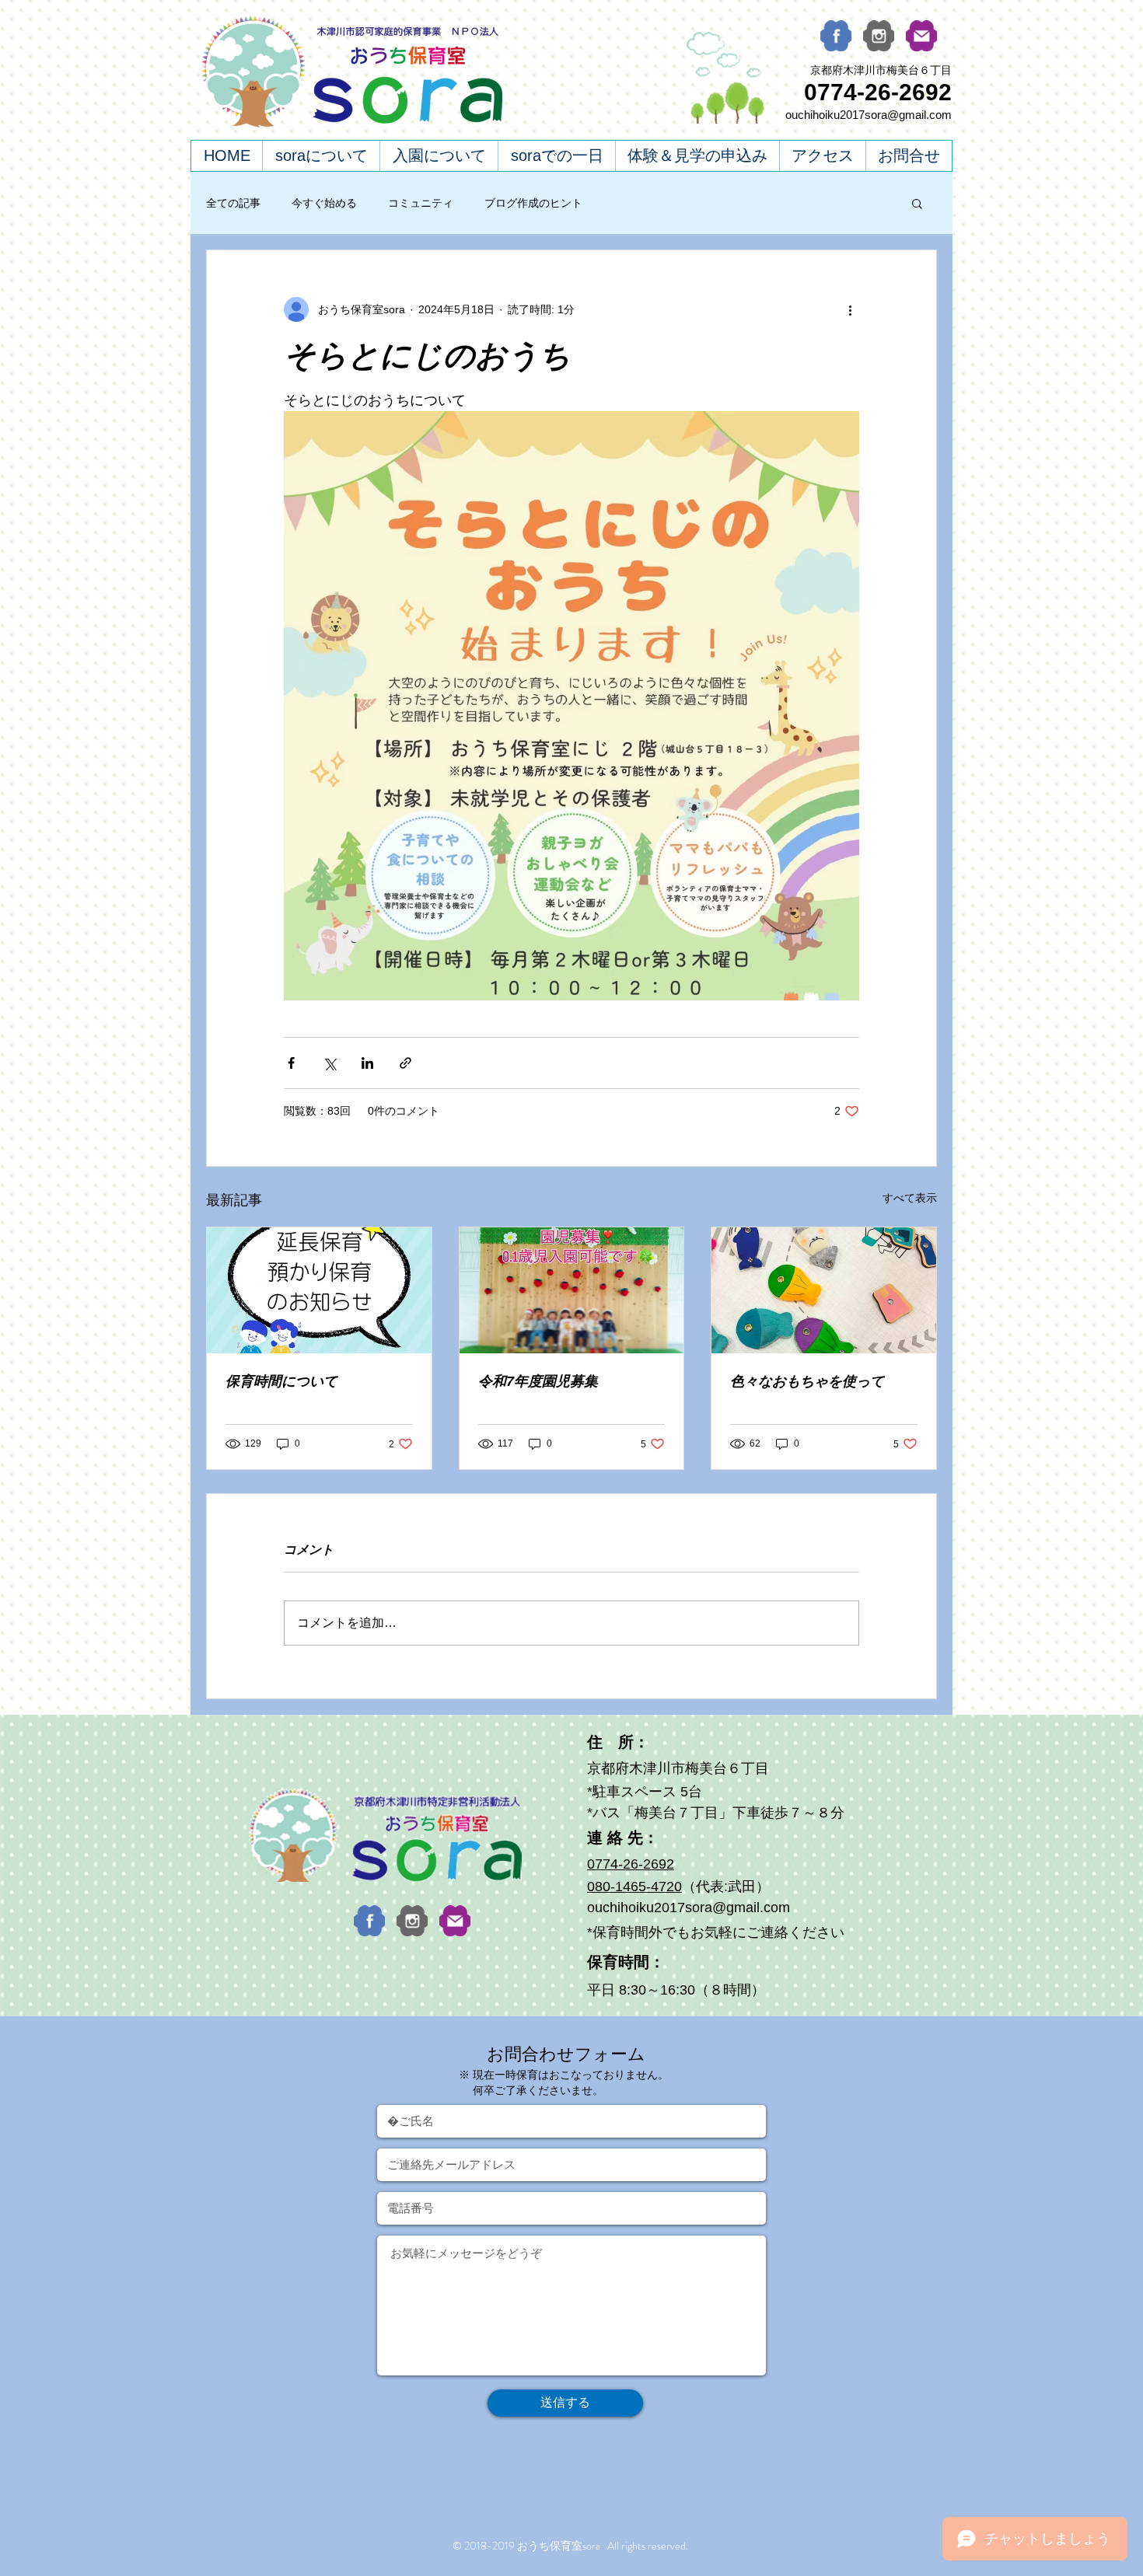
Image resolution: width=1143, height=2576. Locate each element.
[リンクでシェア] (405, 1063)
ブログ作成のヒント (533, 203)
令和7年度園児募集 (538, 1381)
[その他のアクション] (850, 309)
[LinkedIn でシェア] (367, 1063)
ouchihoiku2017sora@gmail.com (869, 115)
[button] (917, 203)
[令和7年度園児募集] (572, 1290)
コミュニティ (421, 203)
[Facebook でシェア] (291, 1063)
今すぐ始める (324, 203)
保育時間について (281, 1381)
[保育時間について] (319, 1290)
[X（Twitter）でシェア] (329, 1063)
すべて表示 (910, 1198)
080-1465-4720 (634, 1887)
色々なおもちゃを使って (807, 1381)
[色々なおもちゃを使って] (824, 1290)
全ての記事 (233, 203)
